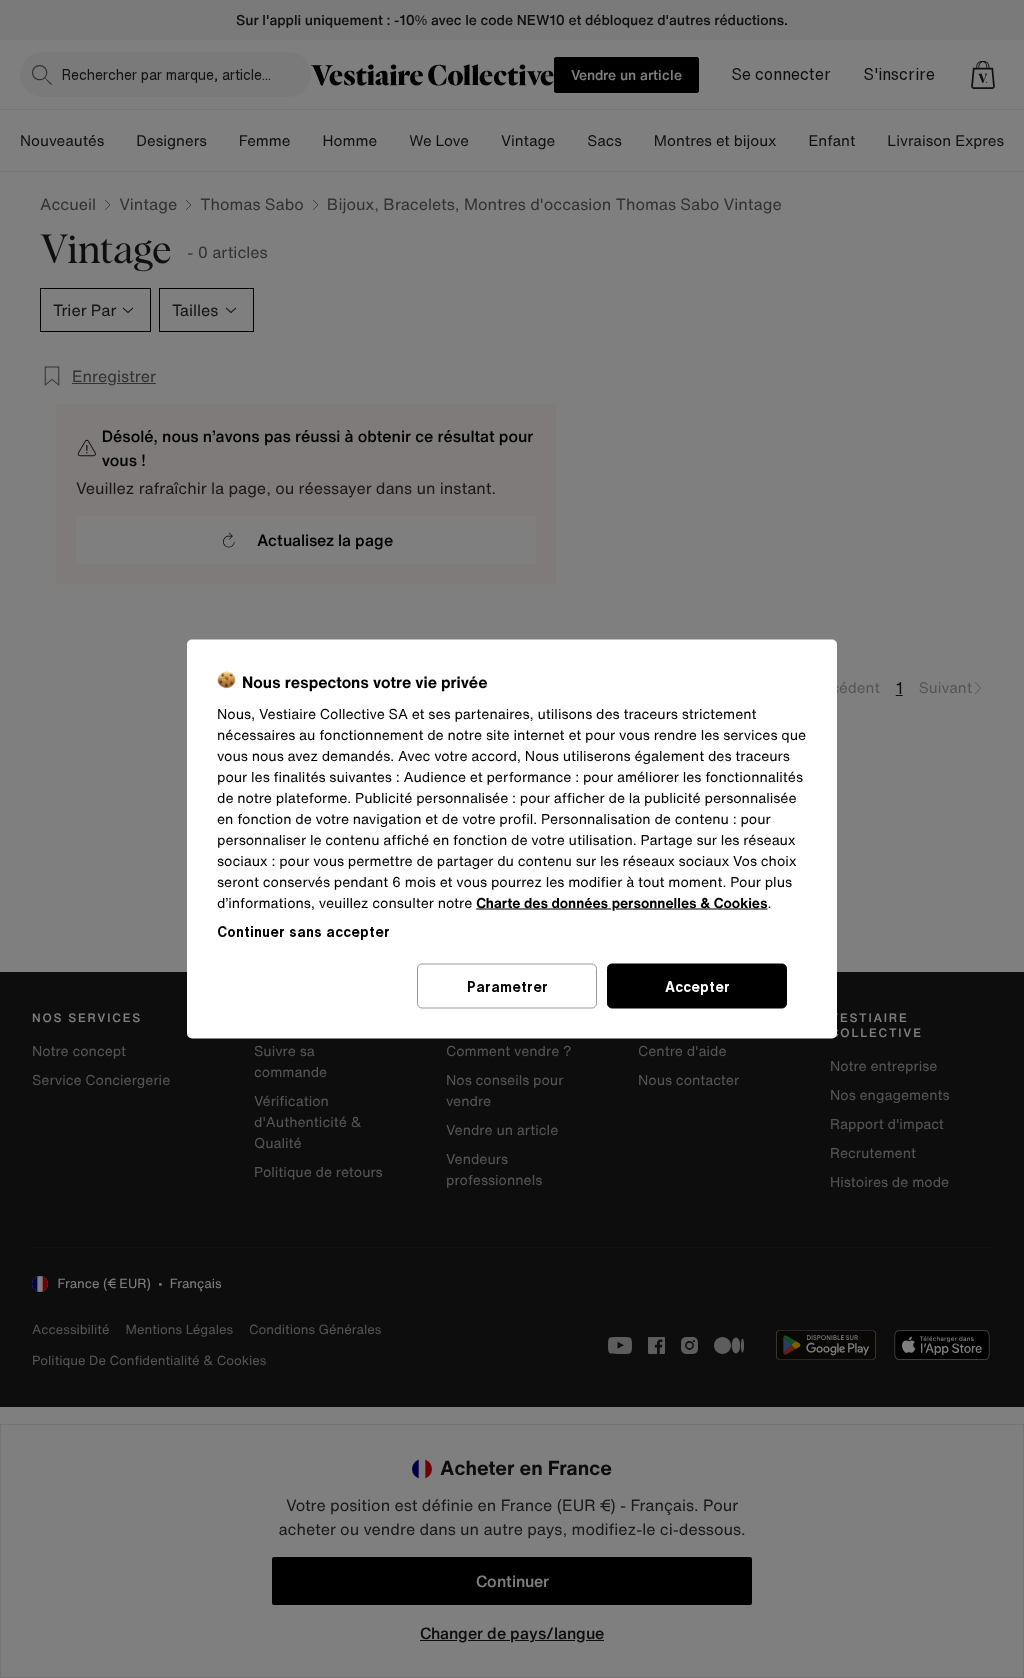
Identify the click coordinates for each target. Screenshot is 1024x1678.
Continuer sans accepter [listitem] (303, 931)
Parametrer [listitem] (507, 986)
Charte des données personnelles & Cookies (621, 903)
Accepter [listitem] (697, 986)
